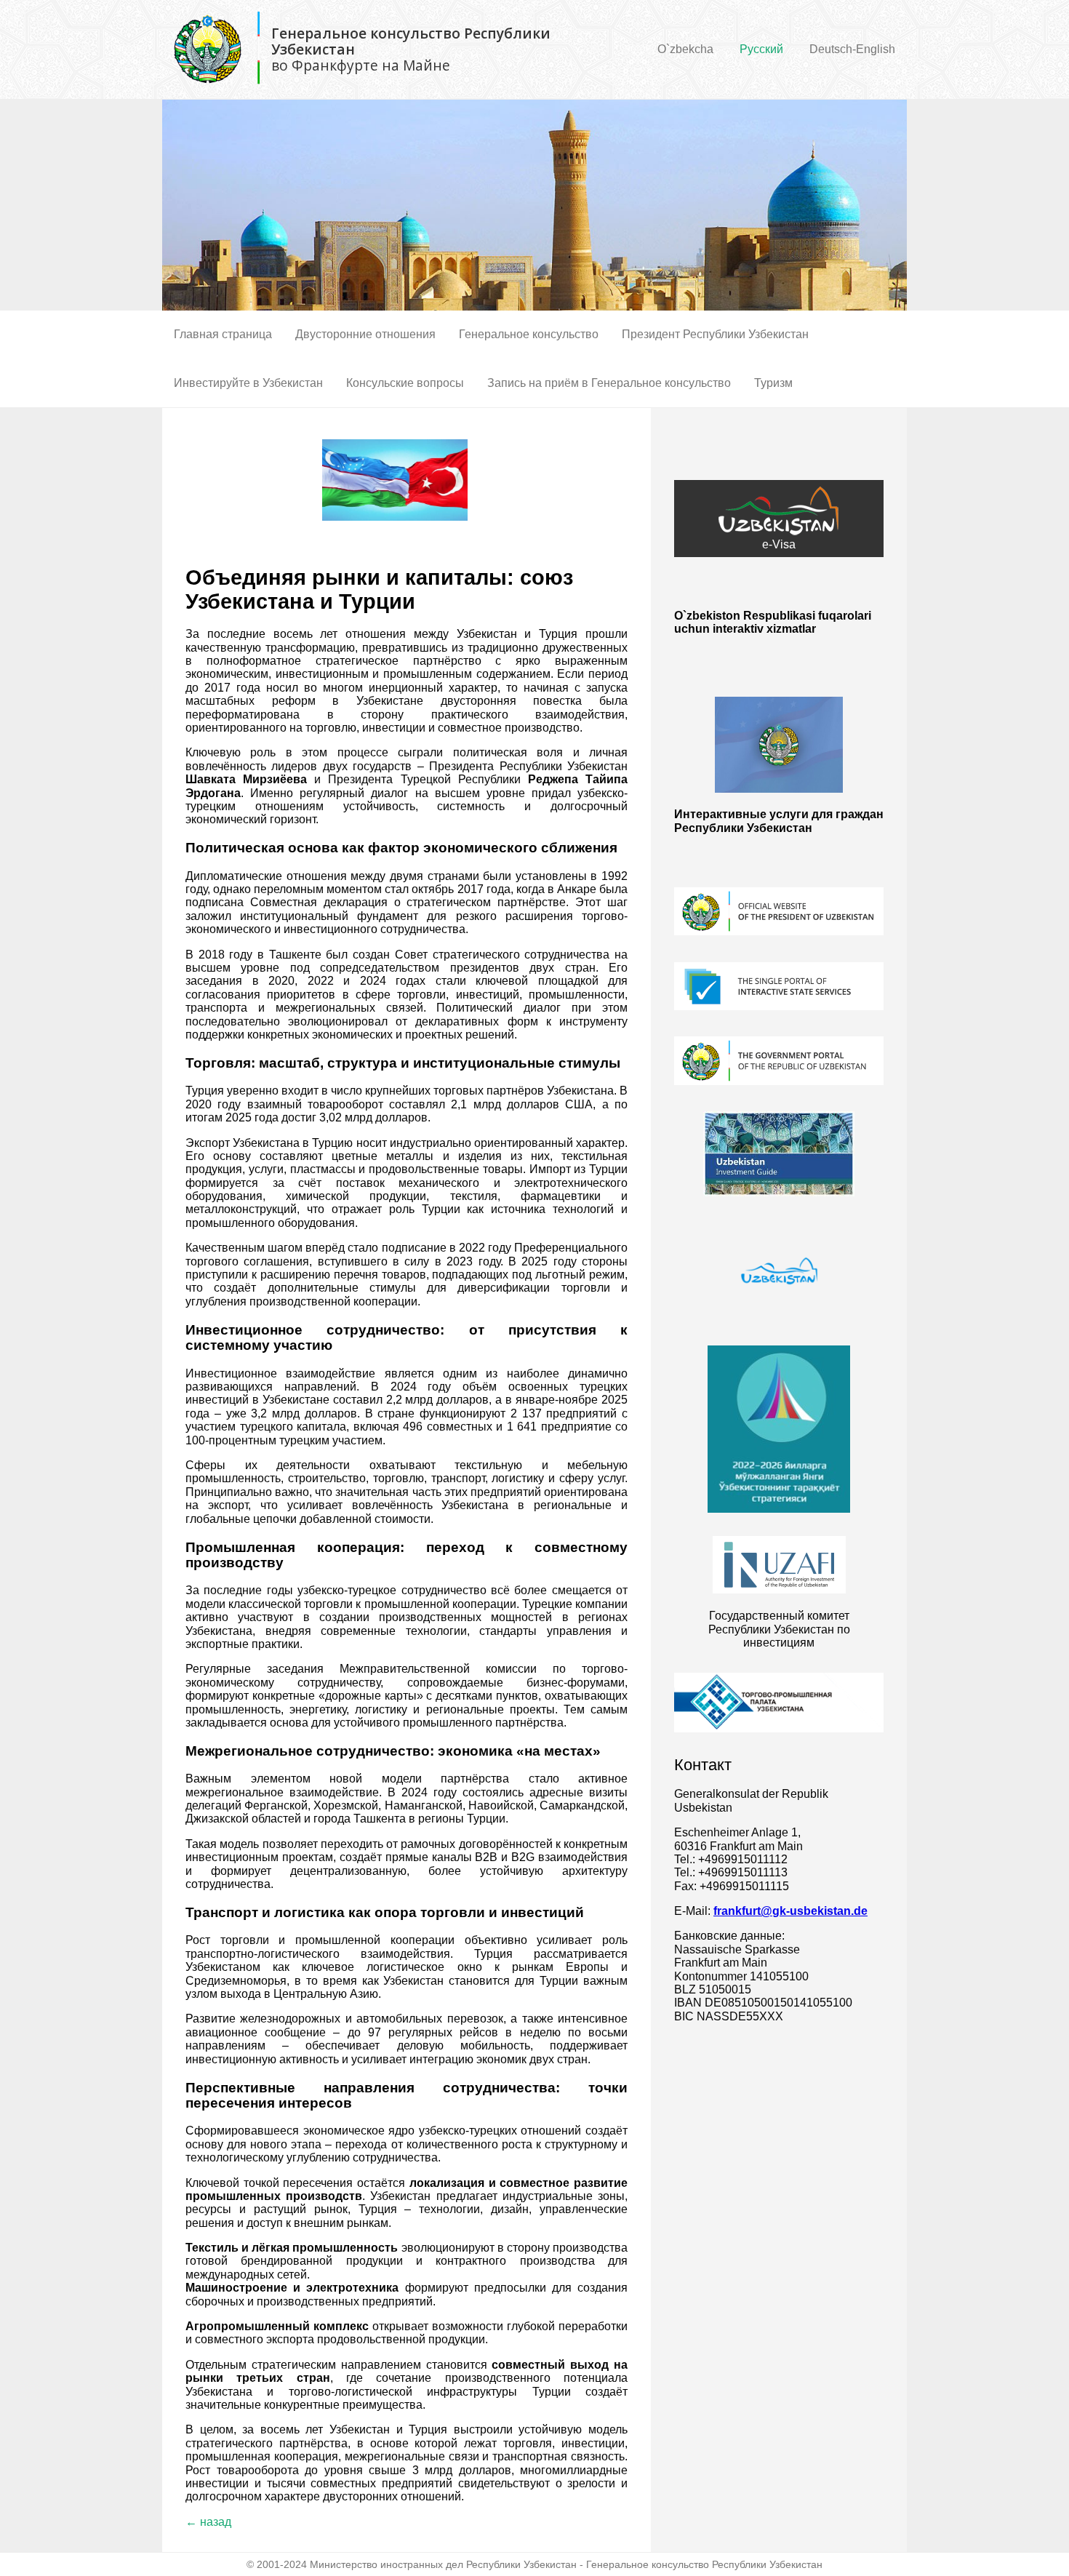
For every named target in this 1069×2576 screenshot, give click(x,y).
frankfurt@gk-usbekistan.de (790, 1911)
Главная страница (223, 334)
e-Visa (779, 544)
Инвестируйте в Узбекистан (248, 383)
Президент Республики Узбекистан (715, 334)
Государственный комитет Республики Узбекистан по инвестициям (779, 1629)
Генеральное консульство (529, 334)
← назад (208, 2522)
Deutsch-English (852, 49)
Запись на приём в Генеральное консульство (609, 383)
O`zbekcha (685, 49)
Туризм (773, 383)
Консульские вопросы (405, 383)
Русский (761, 49)
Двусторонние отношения (365, 334)
